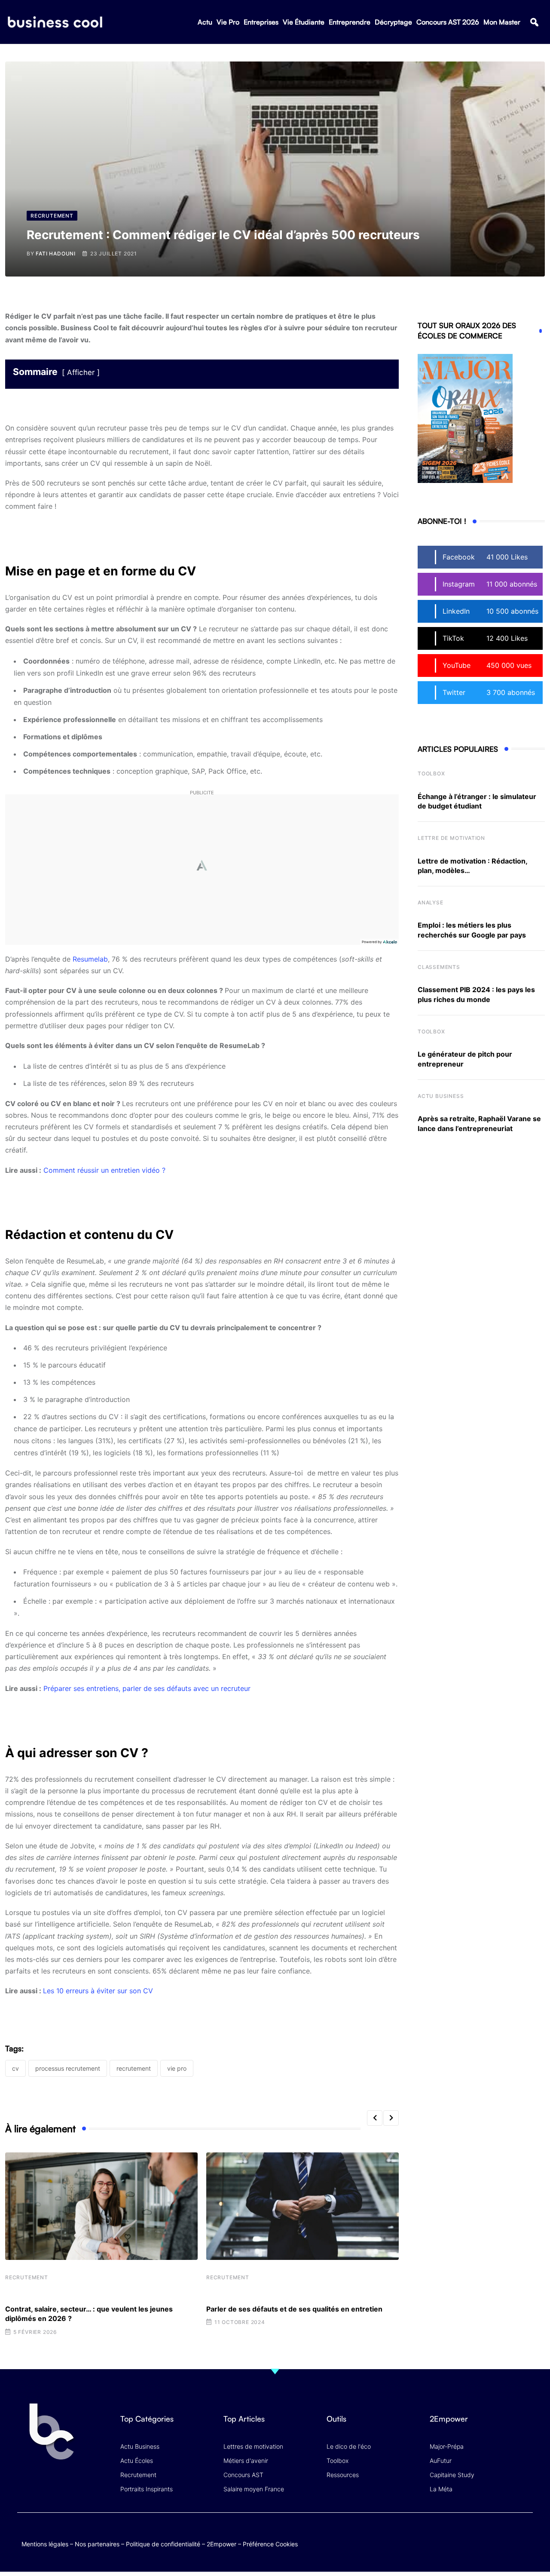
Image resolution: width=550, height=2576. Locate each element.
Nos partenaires (97, 2544)
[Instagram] (524, 2535)
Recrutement (27, 2277)
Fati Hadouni (56, 254)
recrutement (134, 2068)
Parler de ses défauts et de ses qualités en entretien (294, 2309)
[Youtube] (491, 2535)
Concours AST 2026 (448, 22)
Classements (439, 967)
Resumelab (90, 959)
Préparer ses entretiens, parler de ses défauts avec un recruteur (147, 1688)
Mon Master (502, 22)
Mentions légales (45, 2544)
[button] (534, 22)
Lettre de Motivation (451, 838)
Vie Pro (228, 22)
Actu (205, 22)
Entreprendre (350, 22)
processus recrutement (68, 2068)
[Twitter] (457, 2535)
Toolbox (431, 773)
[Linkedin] (524, 2542)
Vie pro (177, 2068)
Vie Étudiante (304, 22)
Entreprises (261, 22)
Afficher (81, 372)
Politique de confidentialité (163, 2544)
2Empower (222, 2544)
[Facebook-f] (474, 2535)
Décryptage (393, 22)
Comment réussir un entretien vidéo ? (104, 1170)
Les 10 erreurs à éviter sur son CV (98, 1991)
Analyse (431, 902)
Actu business (441, 1096)
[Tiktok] (508, 2535)
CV (15, 2068)
